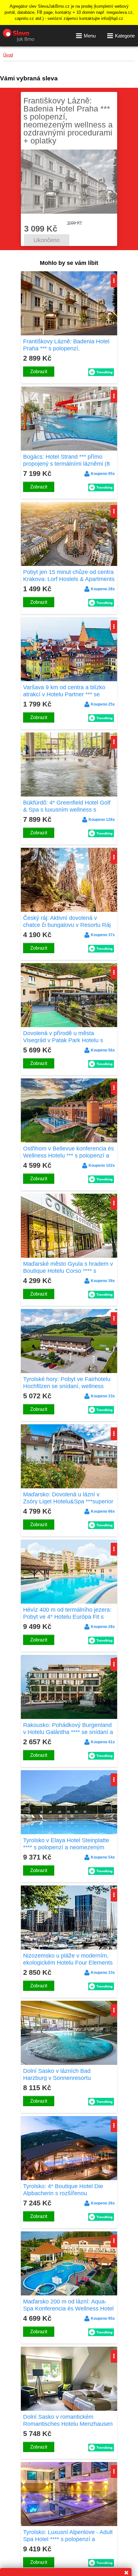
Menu (90, 36)
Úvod (8, 55)
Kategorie (125, 36)
